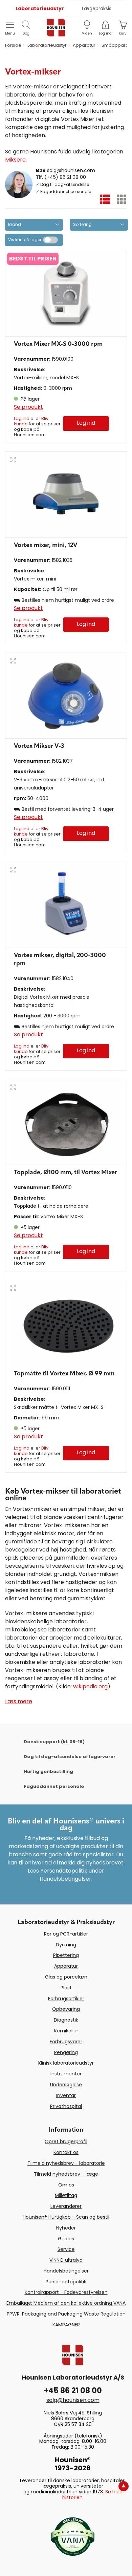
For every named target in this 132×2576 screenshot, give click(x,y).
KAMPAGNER (66, 2325)
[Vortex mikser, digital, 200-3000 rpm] (66, 905)
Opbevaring (66, 2009)
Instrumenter (66, 2074)
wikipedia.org (90, 1686)
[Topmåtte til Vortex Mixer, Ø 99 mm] (66, 1323)
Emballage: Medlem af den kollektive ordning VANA (66, 2303)
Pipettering (66, 1955)
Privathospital (66, 2106)
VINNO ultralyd (66, 2260)
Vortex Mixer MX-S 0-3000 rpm (58, 344)
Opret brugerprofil (66, 2141)
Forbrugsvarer (66, 2042)
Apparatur (66, 1966)
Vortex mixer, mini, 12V (46, 545)
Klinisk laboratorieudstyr (66, 2063)
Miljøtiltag (66, 2195)
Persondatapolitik (66, 2282)
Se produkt (28, 407)
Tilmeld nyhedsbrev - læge (66, 2174)
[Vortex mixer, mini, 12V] (66, 495)
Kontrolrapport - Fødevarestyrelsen (66, 2292)
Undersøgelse (66, 2085)
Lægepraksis (97, 8)
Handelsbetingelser (66, 2271)
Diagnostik (66, 2020)
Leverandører (66, 2206)
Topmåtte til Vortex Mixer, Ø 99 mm (64, 1374)
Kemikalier (66, 2031)
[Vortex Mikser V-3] (66, 696)
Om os (66, 2185)
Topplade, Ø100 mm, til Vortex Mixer (65, 1173)
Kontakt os (66, 2152)
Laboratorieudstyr (40, 8)
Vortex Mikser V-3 (39, 746)
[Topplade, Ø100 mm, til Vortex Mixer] (66, 1122)
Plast (66, 1988)
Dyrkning (66, 1945)
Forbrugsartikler (66, 1999)
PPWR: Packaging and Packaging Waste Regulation (66, 2314)
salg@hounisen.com (71, 170)
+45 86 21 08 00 (73, 2391)
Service (66, 2249)
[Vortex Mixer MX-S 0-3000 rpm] (66, 294)
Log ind (22, 418)
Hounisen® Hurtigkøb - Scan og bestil (66, 2217)
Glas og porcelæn (66, 1977)
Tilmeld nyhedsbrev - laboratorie (66, 2163)
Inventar (66, 2095)
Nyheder (66, 2228)
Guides (66, 2239)
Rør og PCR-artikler (66, 1934)
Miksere (15, 160)
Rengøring (66, 2052)
